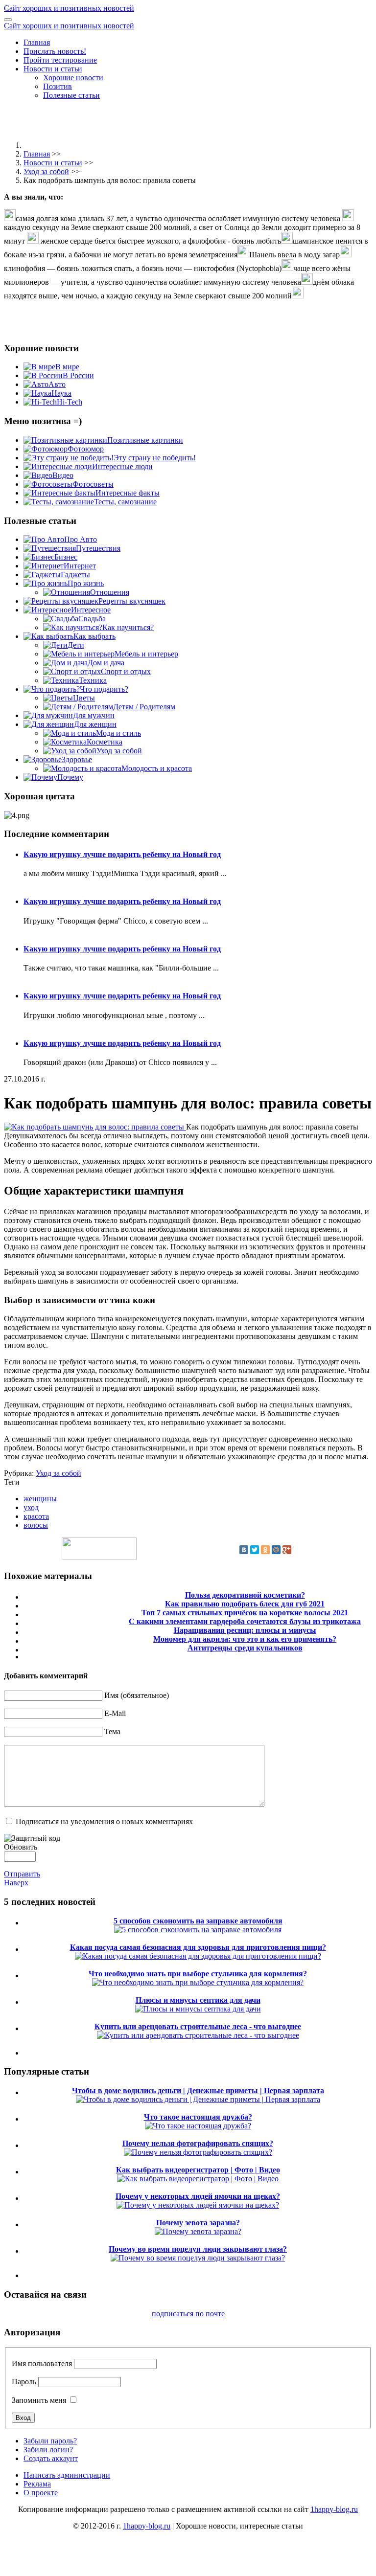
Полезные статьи (71, 95)
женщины (40, 1499)
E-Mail (115, 1713)
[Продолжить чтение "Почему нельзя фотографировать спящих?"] (198, 2152)
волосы (36, 1525)
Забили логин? (48, 2450)
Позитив (58, 86)
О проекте (41, 2493)
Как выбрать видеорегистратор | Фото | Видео (198, 2170)
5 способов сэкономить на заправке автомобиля (198, 1921)
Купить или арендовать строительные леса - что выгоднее (198, 2026)
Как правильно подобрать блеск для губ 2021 (245, 1604)
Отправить (22, 1874)
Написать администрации (67, 2475)
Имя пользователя (42, 2363)
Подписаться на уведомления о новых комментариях (104, 1821)
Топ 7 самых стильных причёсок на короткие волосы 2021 (245, 1613)
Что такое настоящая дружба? (198, 2117)
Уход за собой (46, 171)
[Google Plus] (287, 1550)
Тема (112, 1731)
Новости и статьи (53, 69)
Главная (37, 42)
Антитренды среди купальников (245, 1648)
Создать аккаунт (51, 2458)
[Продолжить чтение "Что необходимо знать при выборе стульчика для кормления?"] (198, 1982)
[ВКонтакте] (244, 1550)
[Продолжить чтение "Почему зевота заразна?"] (198, 2231)
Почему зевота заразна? (198, 2223)
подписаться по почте (188, 2314)
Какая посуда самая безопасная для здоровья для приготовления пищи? (198, 1947)
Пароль (24, 2382)
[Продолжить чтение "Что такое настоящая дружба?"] (198, 2126)
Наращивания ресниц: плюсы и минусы (245, 1630)
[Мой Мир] (276, 1550)
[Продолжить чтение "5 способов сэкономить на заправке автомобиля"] (198, 1930)
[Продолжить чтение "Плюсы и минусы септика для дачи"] (198, 2009)
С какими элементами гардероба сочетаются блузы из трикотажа (245, 1621)
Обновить (21, 1847)
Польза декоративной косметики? (245, 1595)
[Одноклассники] (265, 1550)
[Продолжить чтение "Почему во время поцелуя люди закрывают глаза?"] (198, 2258)
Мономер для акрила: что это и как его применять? (245, 1639)
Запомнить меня (39, 2400)
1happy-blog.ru (334, 2509)
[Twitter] (255, 1550)
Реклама (37, 2484)
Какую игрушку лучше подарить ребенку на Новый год (122, 854)
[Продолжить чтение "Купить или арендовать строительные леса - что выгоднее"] (198, 2035)
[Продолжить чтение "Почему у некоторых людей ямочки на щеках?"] (198, 2205)
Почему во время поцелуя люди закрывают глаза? (198, 2249)
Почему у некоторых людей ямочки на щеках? (198, 2196)
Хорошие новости (73, 78)
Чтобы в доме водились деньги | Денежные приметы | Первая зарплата (198, 2090)
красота (36, 1516)
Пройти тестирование (60, 60)
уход (31, 1507)
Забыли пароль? (50, 2441)
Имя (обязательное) (137, 1695)
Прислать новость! (55, 51)
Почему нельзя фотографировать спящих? (198, 2143)
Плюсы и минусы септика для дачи (198, 2000)
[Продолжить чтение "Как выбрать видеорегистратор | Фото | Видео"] (198, 2179)
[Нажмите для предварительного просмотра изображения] (95, 1127)
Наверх (16, 1883)
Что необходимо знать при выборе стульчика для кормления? (198, 1974)
